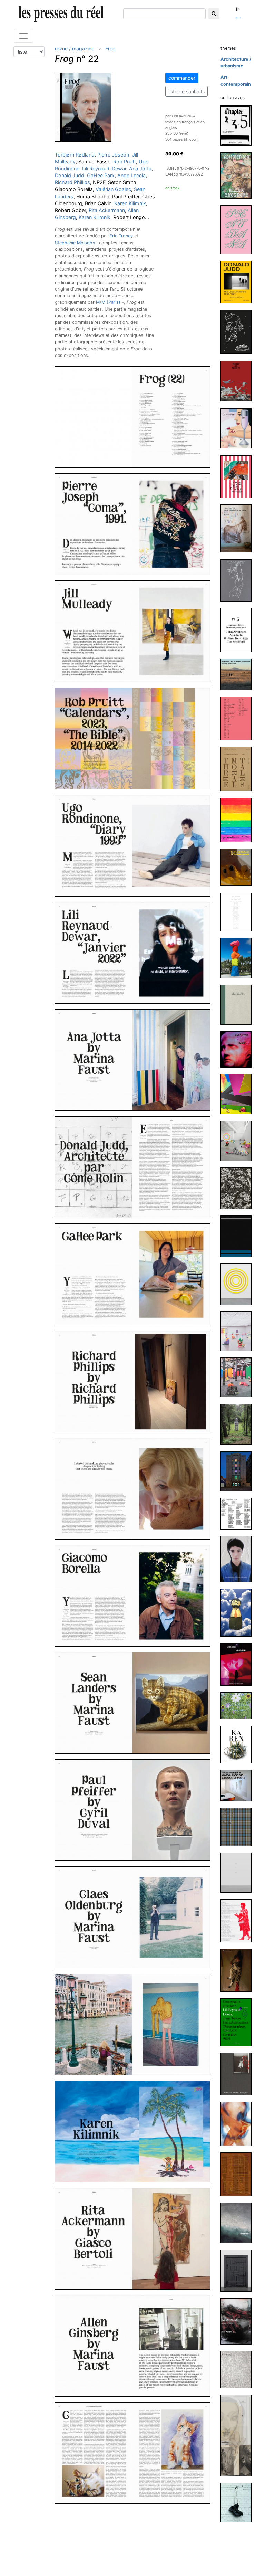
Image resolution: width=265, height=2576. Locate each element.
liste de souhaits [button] (187, 91)
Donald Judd (70, 175)
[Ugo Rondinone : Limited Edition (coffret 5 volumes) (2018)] (239, 820)
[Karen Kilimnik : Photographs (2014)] (239, 1706)
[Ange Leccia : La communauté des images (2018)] (239, 1049)
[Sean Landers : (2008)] (239, 2369)
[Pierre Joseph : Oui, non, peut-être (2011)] (239, 2174)
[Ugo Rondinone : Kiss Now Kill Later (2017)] (239, 1188)
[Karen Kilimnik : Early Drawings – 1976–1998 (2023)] (239, 476)
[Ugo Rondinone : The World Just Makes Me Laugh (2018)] (239, 1140)
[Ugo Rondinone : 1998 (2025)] (239, 332)
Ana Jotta (140, 168)
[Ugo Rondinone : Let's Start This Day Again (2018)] (239, 1094)
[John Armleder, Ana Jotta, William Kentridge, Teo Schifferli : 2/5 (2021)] (239, 630)
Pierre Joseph (113, 155)
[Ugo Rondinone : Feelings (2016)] (239, 1424)
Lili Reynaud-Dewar (104, 168)
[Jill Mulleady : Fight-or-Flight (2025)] (239, 381)
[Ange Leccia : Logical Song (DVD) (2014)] (239, 1664)
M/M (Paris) (108, 302)
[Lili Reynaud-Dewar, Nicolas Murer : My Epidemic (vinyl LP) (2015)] (239, 1513)
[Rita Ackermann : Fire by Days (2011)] (239, 2123)
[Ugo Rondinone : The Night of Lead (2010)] (239, 2270)
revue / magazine (75, 49)
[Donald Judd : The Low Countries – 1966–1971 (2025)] (239, 281)
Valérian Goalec (113, 189)
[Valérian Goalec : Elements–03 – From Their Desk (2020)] (239, 718)
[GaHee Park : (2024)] (239, 428)
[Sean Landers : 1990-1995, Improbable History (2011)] (239, 2222)
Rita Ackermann (107, 210)
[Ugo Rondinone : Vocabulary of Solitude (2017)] (239, 1331)
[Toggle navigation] (23, 36)
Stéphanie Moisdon (75, 243)
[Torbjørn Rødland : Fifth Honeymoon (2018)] (239, 867)
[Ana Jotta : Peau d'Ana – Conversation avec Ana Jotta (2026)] (239, 229)
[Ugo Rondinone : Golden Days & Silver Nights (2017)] (239, 1377)
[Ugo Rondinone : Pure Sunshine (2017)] (239, 1284)
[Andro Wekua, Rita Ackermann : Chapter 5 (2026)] (239, 125)
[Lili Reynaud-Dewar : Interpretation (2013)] (239, 1920)
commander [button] (182, 78)
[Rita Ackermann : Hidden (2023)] (239, 580)
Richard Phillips (72, 182)
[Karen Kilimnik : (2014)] (239, 1744)
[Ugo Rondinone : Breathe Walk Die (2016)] (239, 1471)
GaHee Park (101, 175)
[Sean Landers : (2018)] (239, 1004)
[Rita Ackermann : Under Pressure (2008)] (239, 2435)
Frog (110, 49)
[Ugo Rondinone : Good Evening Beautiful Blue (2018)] (239, 958)
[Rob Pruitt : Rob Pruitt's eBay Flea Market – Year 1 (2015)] (239, 1613)
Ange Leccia (131, 175)
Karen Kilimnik (130, 203)
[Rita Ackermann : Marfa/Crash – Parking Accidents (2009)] (239, 2321)
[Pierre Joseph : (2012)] (239, 1970)
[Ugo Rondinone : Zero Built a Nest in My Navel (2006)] (239, 2502)
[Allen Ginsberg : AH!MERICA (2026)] (239, 175)
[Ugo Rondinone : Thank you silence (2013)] (239, 1872)
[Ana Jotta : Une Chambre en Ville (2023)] (239, 528)
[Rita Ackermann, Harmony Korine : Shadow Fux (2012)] (239, 2074)
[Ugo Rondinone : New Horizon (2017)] (239, 1236)
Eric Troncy (121, 236)
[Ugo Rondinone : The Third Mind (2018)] (239, 912)
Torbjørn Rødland (75, 155)
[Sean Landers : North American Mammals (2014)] (239, 1826)
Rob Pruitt (125, 162)
